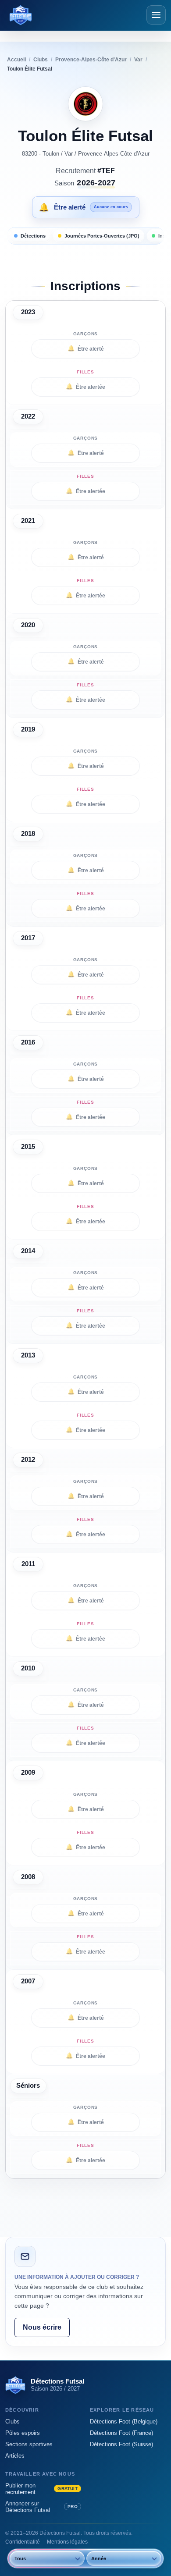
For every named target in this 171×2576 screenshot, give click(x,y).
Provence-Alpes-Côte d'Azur (114, 154)
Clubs (12, 2421)
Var (69, 154)
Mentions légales (67, 2542)
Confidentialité (23, 2542)
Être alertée (85, 387)
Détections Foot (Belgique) (124, 2421)
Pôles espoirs (23, 2433)
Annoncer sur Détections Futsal (41, 2507)
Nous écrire (42, 2327)
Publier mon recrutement (41, 2489)
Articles (15, 2456)
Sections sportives (29, 2444)
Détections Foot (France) (121, 2433)
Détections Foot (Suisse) (121, 2444)
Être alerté (86, 348)
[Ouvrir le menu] (156, 15)
